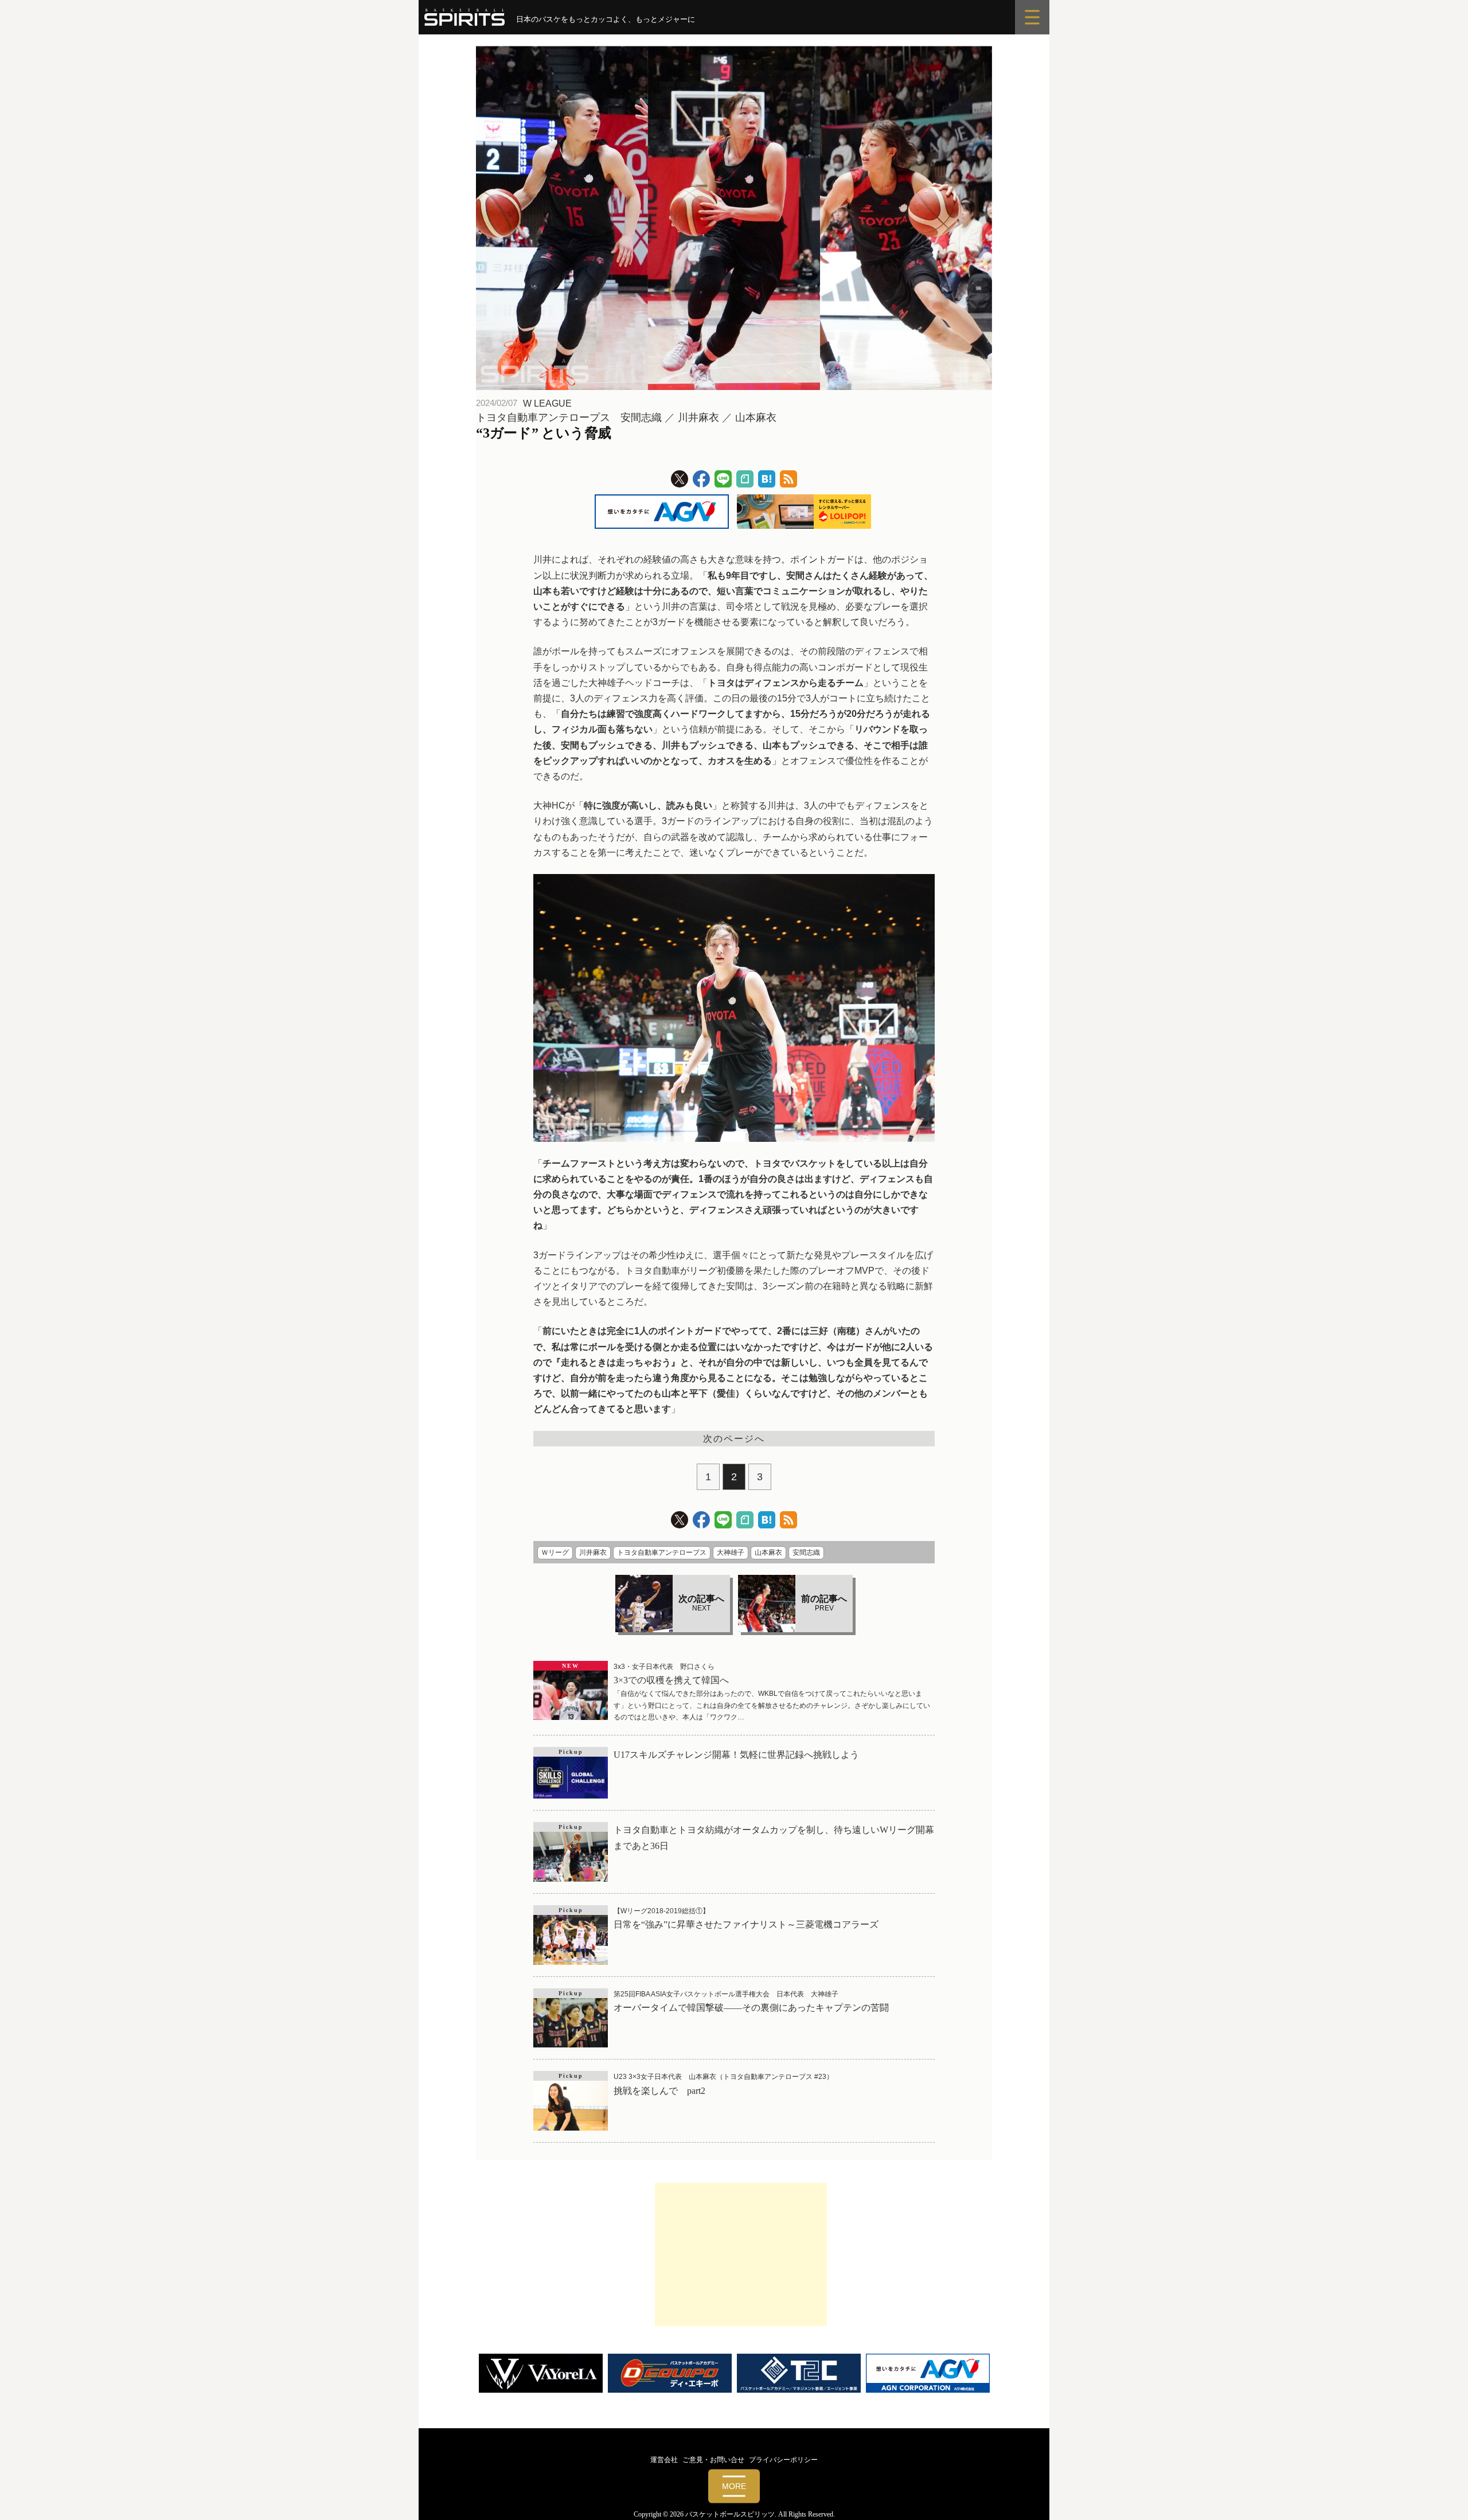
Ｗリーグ (555, 1552)
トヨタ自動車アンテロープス (662, 1552)
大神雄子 (731, 1552)
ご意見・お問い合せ (713, 2460)
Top (1441, 2493)
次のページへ (734, 1439)
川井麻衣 (593, 1552)
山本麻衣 (768, 1552)
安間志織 (806, 1552)
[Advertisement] (741, 2254)
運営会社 (664, 2460)
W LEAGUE (547, 403)
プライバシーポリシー (783, 2460)
